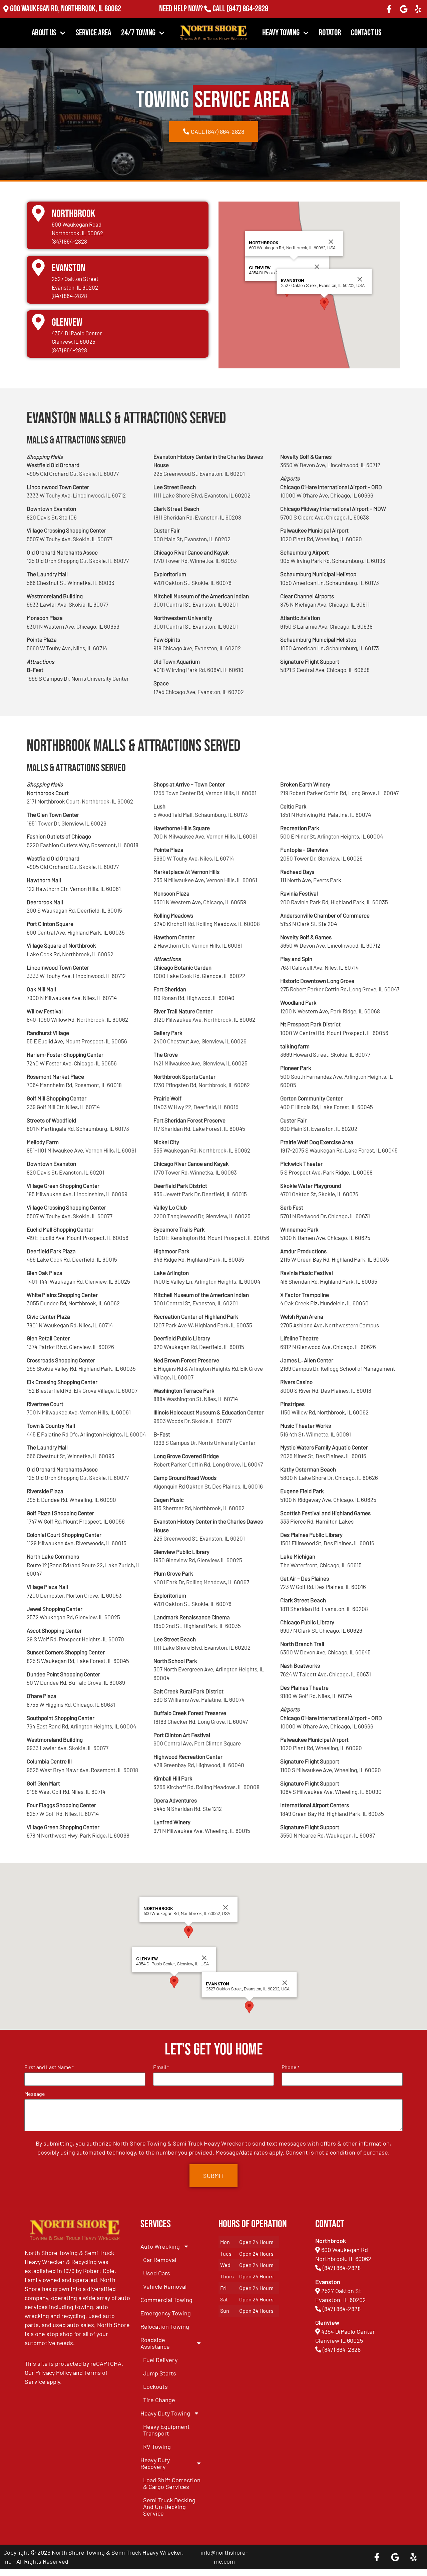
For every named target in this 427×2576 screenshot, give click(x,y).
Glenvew (67, 323)
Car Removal (160, 2260)
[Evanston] (38, 268)
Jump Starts (160, 2373)
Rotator (330, 33)
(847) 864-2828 (247, 10)
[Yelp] (418, 9)
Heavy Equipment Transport (166, 2430)
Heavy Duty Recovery (155, 2463)
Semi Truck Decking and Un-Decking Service (169, 2507)
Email (161, 2067)
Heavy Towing (281, 33)
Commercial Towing (166, 2300)
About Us (44, 33)
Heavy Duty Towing (165, 2413)
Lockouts (155, 2386)
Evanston (69, 268)
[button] (324, 304)
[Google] (404, 9)
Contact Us (366, 33)
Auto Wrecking (160, 2246)
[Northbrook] (38, 213)
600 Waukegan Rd (345, 2250)
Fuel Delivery (160, 2360)
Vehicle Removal (165, 2286)
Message (35, 2094)
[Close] (317, 267)
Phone (290, 2067)
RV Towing (157, 2447)
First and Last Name (49, 2067)
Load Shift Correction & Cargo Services (172, 2483)
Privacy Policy (54, 2372)
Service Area (93, 33)
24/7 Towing (138, 33)
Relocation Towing (165, 2326)
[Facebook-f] (389, 9)
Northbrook (73, 214)
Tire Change (159, 2400)
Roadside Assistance (155, 2343)
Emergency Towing (166, 2313)
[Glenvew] (38, 322)
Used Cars (157, 2273)
